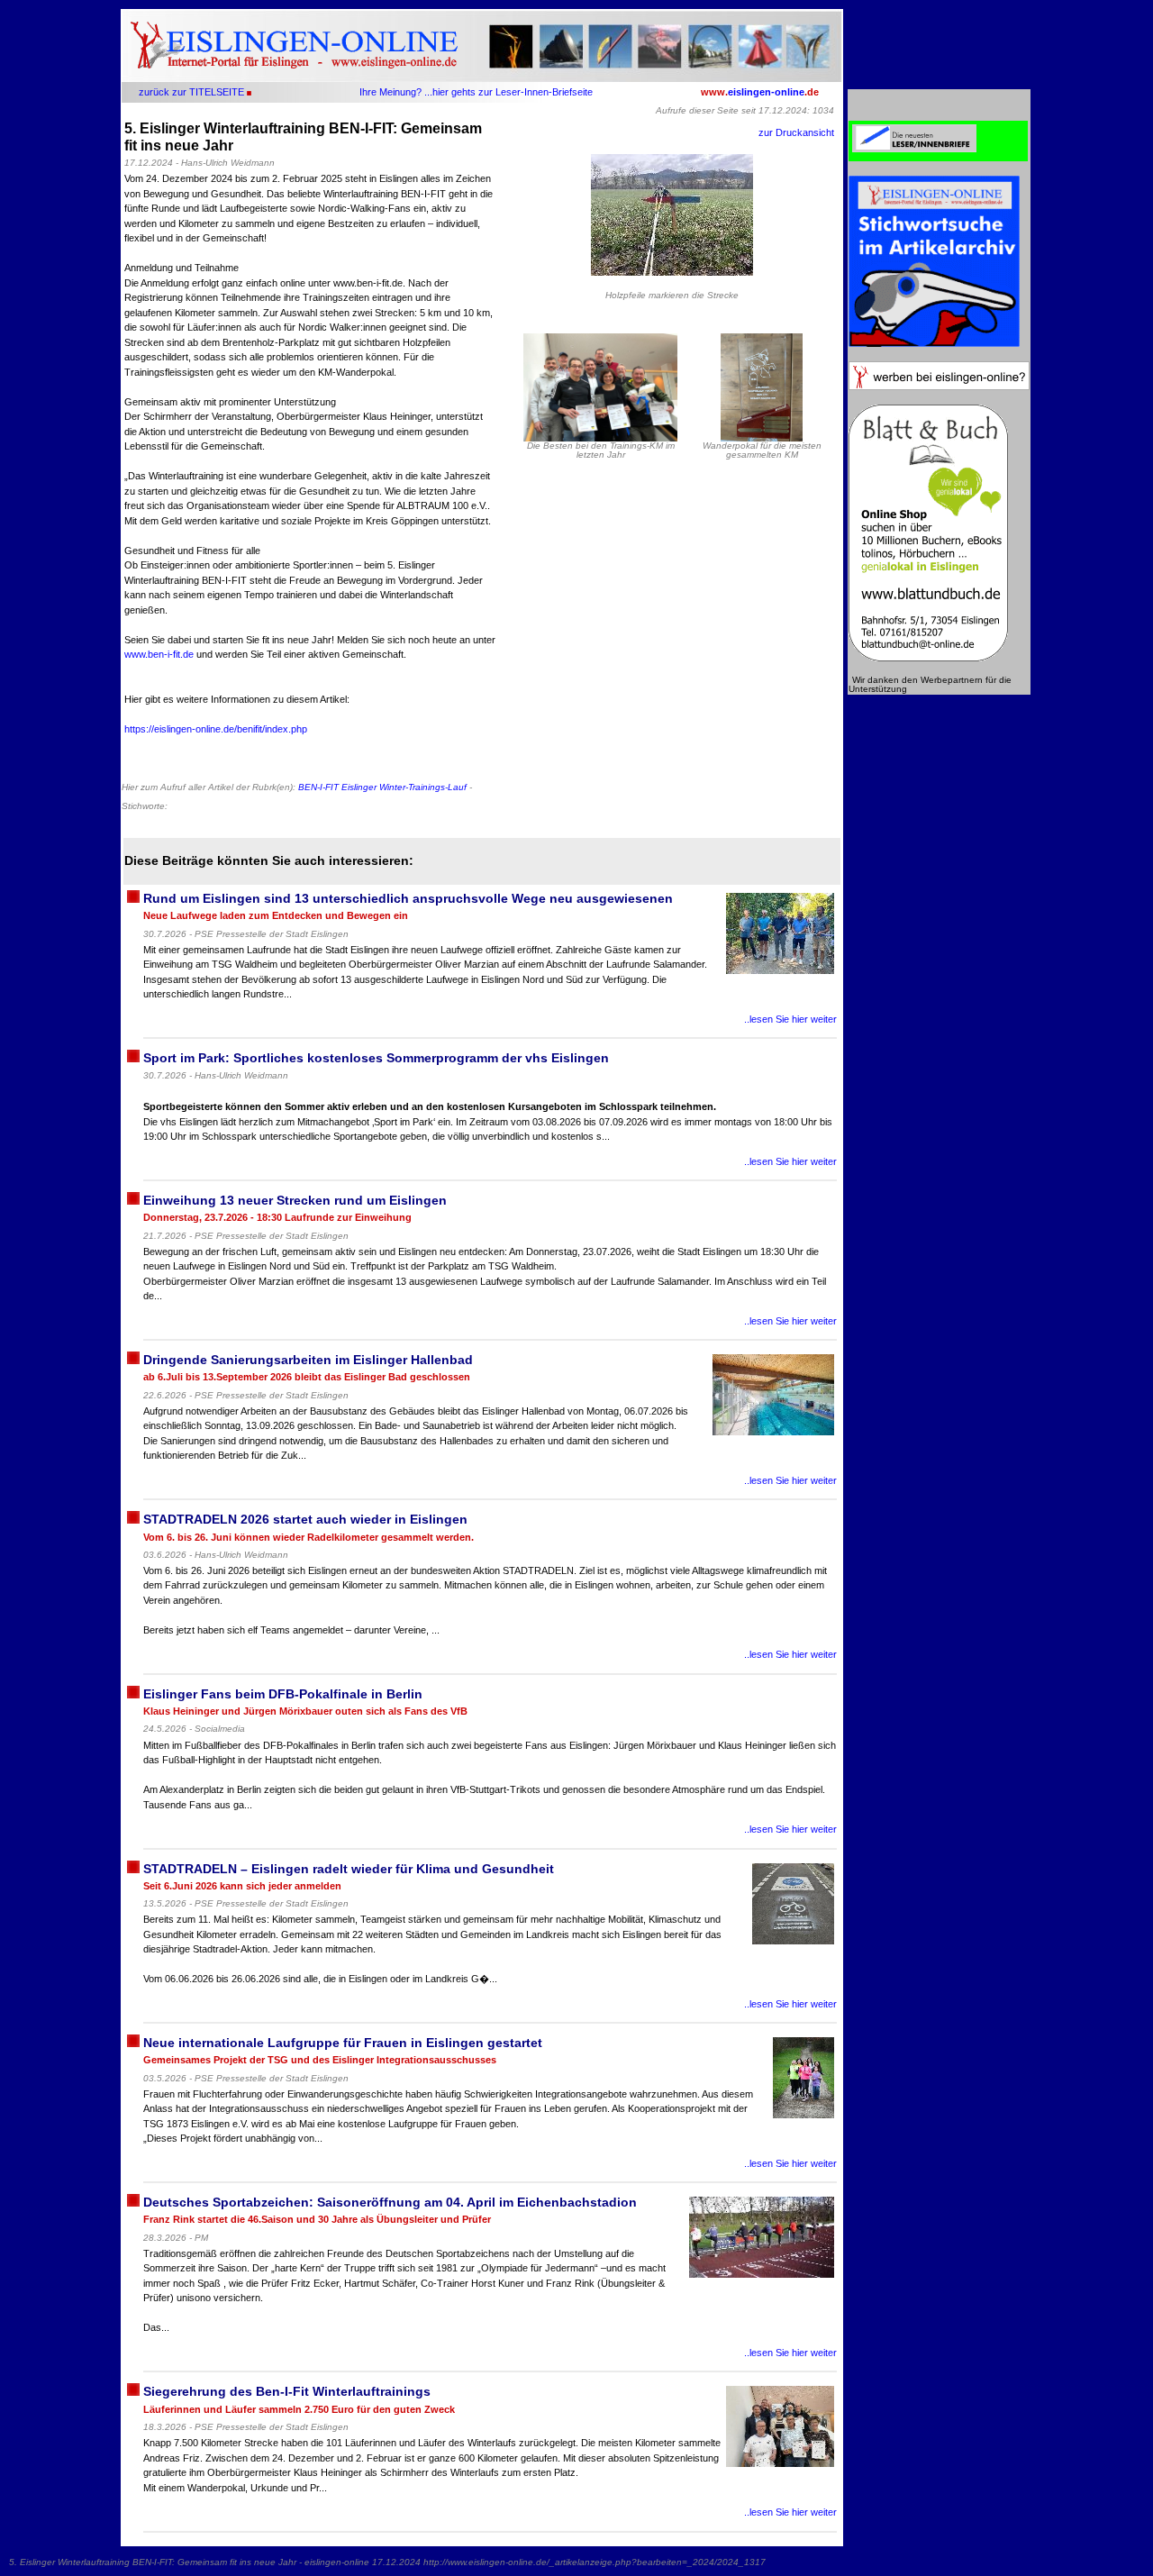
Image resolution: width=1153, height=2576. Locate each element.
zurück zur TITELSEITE (191, 92)
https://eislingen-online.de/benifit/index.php (216, 729)
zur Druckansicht (796, 132)
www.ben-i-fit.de (159, 654)
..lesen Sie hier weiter (790, 1019)
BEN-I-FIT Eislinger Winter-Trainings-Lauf (382, 787)
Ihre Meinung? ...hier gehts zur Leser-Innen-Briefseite (476, 92)
